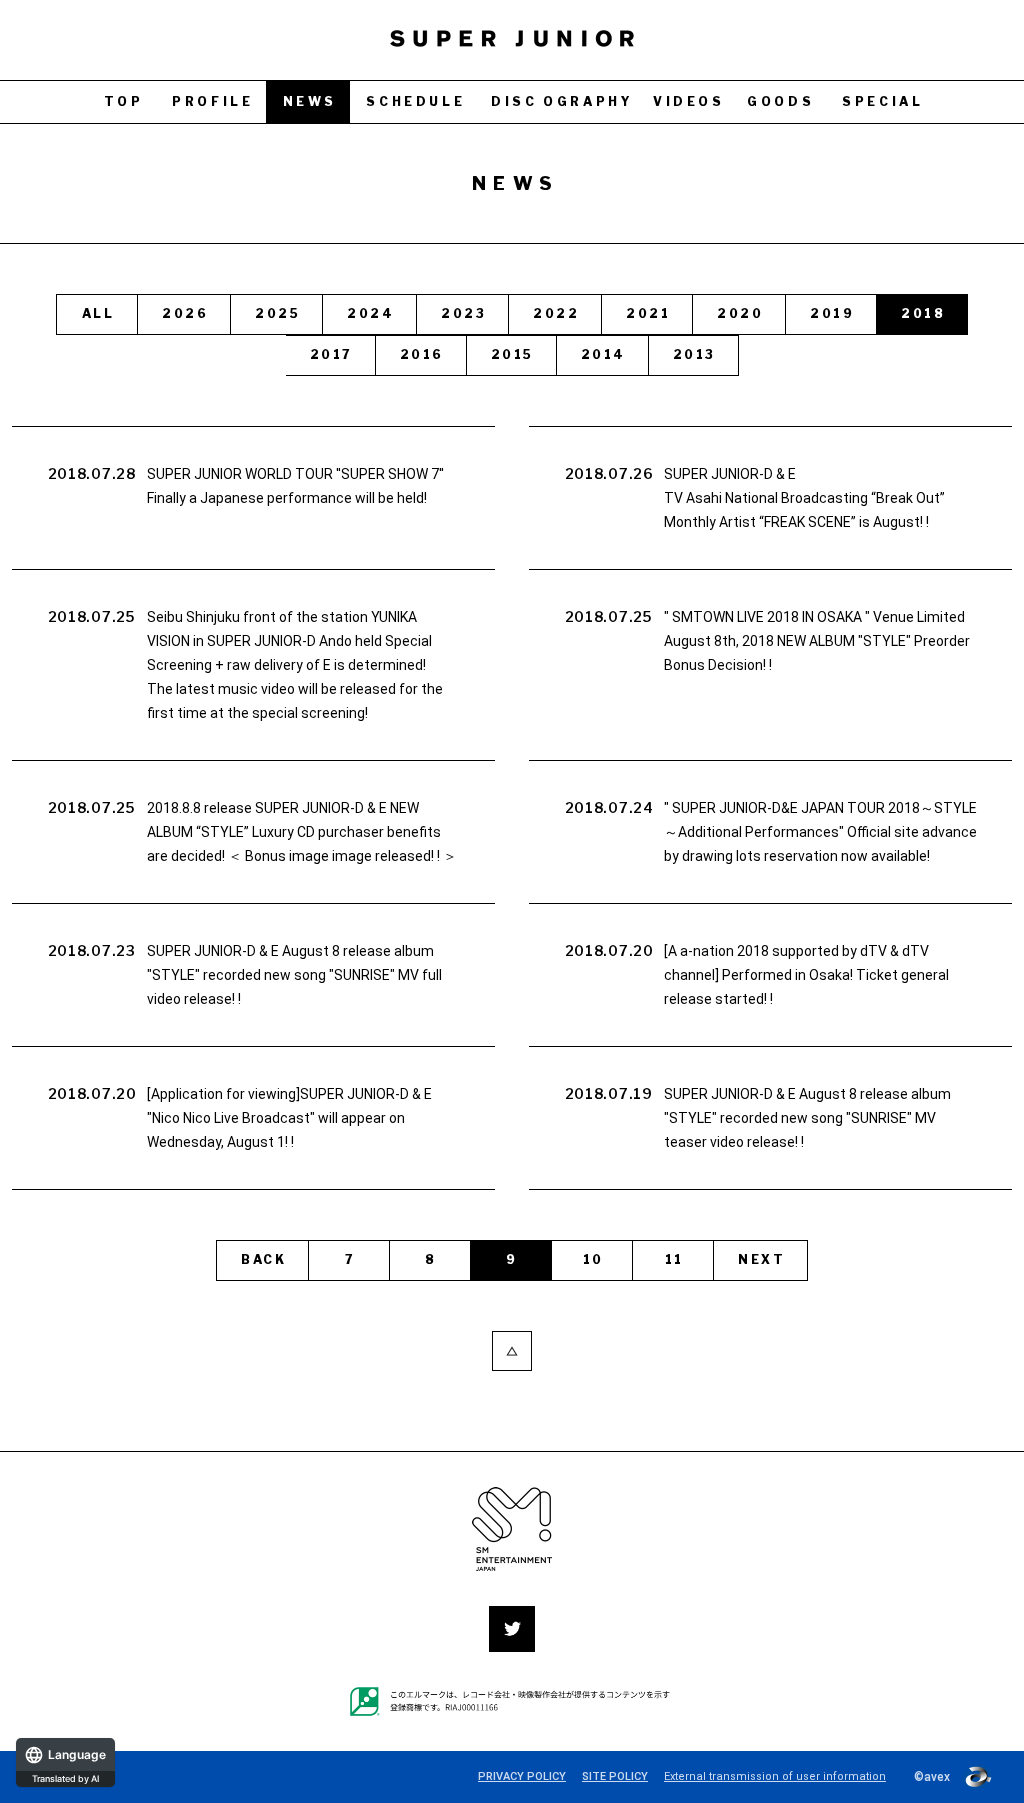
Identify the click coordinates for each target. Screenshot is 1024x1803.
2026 (185, 313)
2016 (422, 354)
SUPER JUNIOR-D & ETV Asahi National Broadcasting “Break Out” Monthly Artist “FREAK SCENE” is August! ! (804, 498)
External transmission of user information (775, 1776)
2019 (832, 313)
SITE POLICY (615, 1776)
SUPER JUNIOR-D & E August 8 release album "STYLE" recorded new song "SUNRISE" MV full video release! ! (294, 975)
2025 (277, 313)
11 (674, 1259)
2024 (370, 313)
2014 (603, 354)
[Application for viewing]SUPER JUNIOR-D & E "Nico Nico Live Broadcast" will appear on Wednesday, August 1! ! (289, 1118)
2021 (648, 313)
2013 (694, 354)
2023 (463, 313)
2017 (331, 354)
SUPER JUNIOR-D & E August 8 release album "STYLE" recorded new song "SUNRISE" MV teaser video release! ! (807, 1118)
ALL (98, 313)
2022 (556, 313)
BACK (263, 1259)
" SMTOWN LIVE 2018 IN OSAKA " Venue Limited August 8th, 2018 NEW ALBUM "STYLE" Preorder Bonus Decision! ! (817, 641)
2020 (740, 313)
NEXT (761, 1259)
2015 (512, 354)
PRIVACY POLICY (522, 1776)
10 (593, 1259)
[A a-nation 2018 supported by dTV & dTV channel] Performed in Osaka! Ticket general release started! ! (806, 975)
